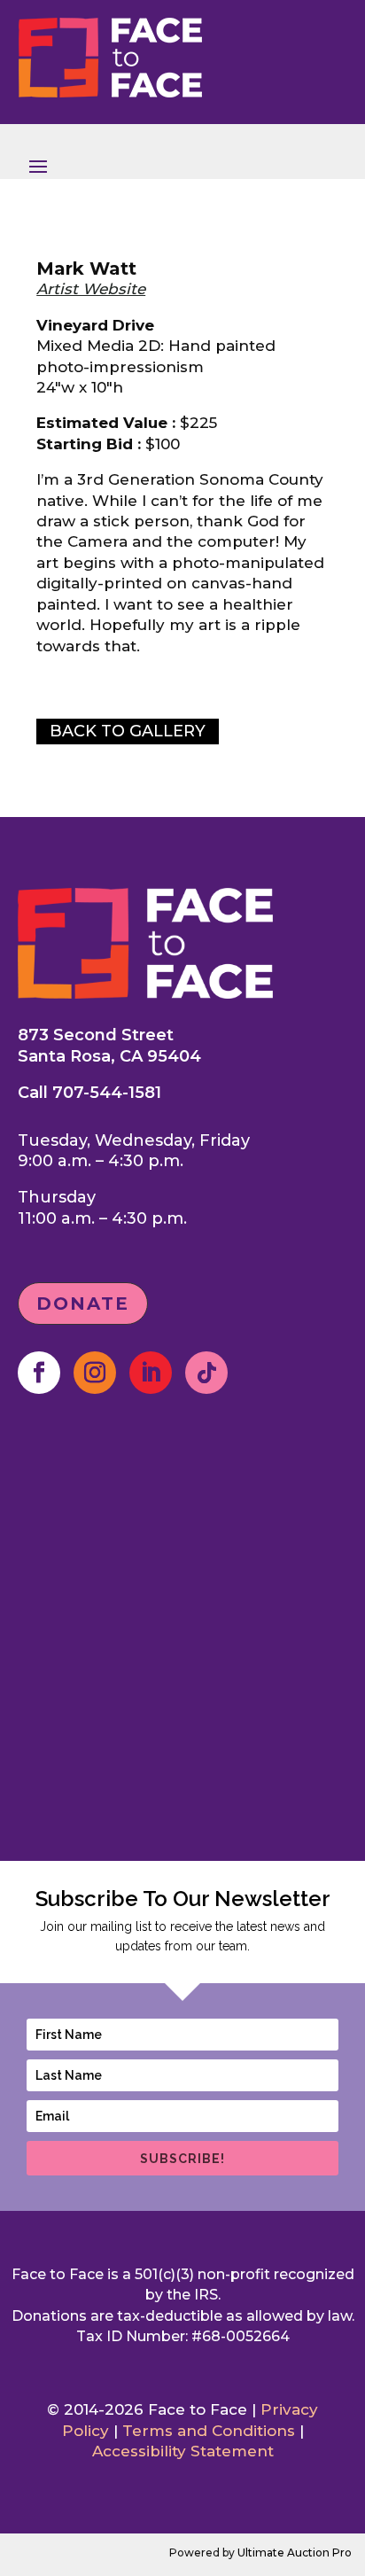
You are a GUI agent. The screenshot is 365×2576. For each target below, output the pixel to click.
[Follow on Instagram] (95, 1373)
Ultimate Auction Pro (295, 2553)
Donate (83, 1304)
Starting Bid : (89, 444)
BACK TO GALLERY (128, 731)
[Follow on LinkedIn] (151, 1373)
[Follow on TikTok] (206, 1373)
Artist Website (91, 289)
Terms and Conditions (209, 2431)
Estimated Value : (106, 423)
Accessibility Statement (183, 2451)
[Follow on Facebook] (39, 1373)
